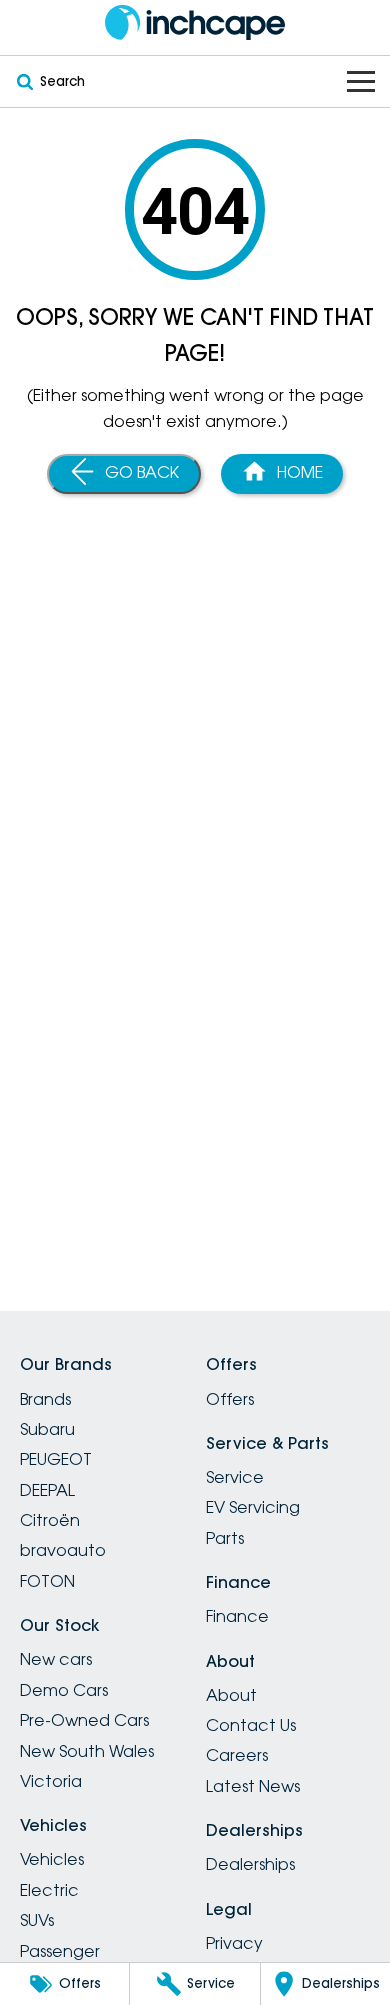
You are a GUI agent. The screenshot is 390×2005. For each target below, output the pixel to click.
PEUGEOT (56, 1459)
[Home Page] (195, 22)
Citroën (50, 1520)
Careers (237, 1755)
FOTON (47, 1581)
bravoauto (63, 1550)
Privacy (234, 1943)
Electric (49, 1890)
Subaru (47, 1429)
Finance (237, 1616)
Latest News (253, 1786)
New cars (56, 1659)
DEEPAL (47, 1490)
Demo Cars (64, 1690)
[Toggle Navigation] (361, 81)
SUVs (37, 1920)
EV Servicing (253, 1507)
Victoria (51, 1781)
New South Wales (87, 1751)
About (231, 1695)
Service (235, 1477)
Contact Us (251, 1725)
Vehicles (52, 1859)
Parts (225, 1538)
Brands (45, 1399)
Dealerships (250, 1864)
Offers (230, 1399)
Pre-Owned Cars (84, 1720)
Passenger (60, 1951)
